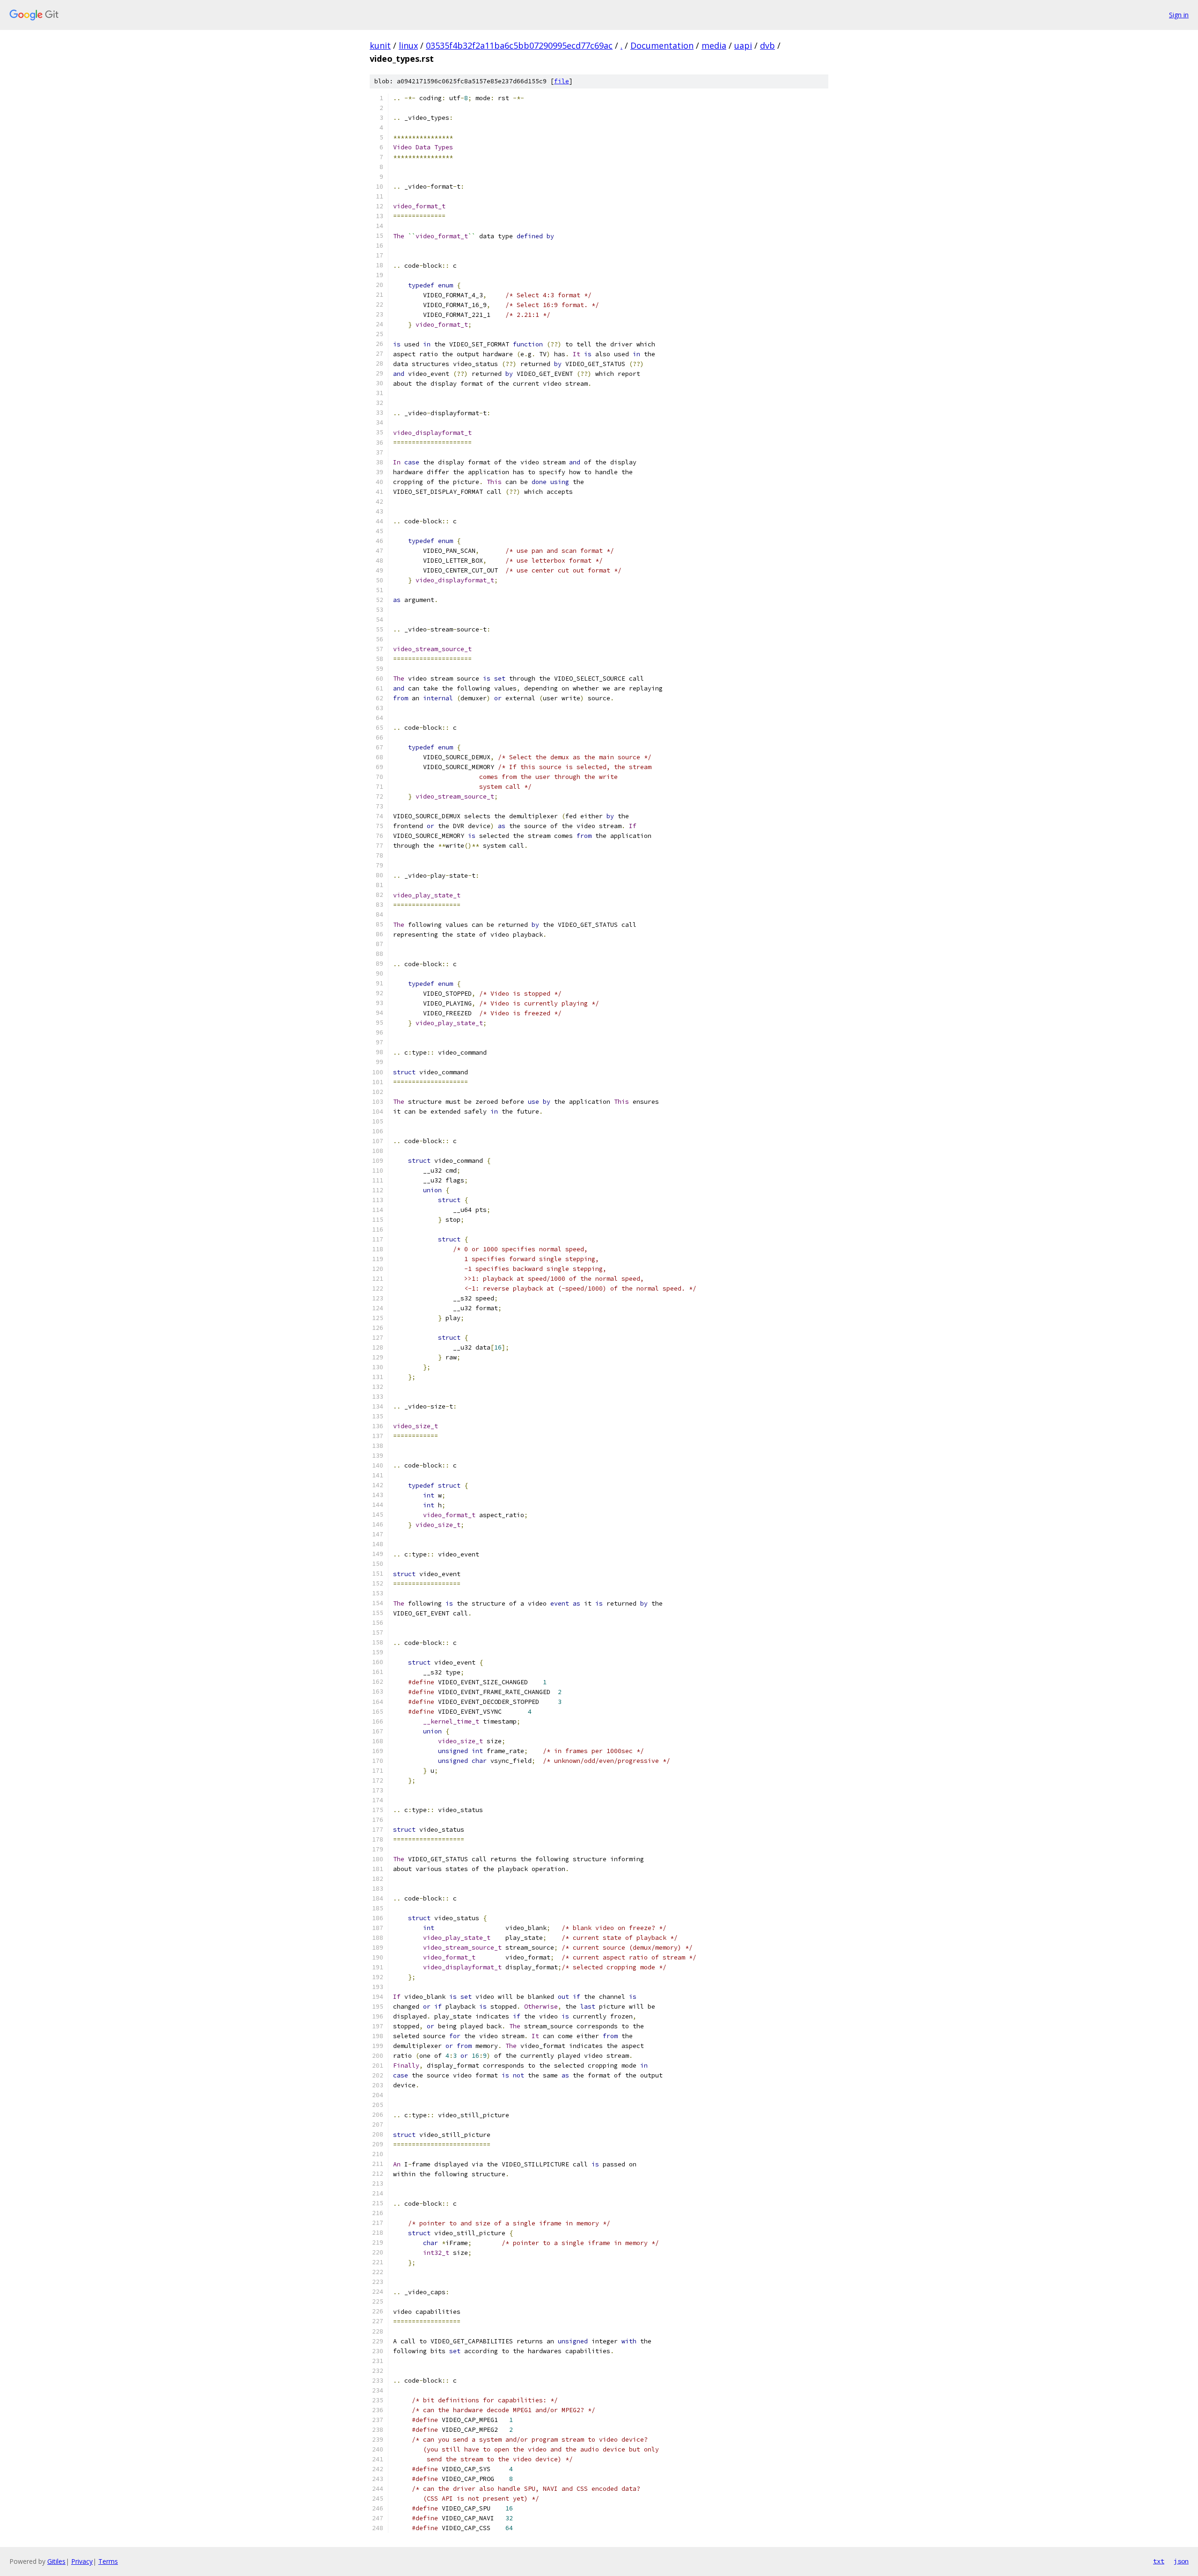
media (714, 45)
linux (408, 45)
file (562, 81)
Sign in (1179, 15)
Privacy (82, 2561)
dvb (767, 45)
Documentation (662, 45)
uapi (743, 45)
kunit (380, 45)
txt (1159, 2561)
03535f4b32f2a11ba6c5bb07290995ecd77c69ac (519, 45)
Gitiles (56, 2561)
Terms (108, 2561)
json (1181, 2561)
